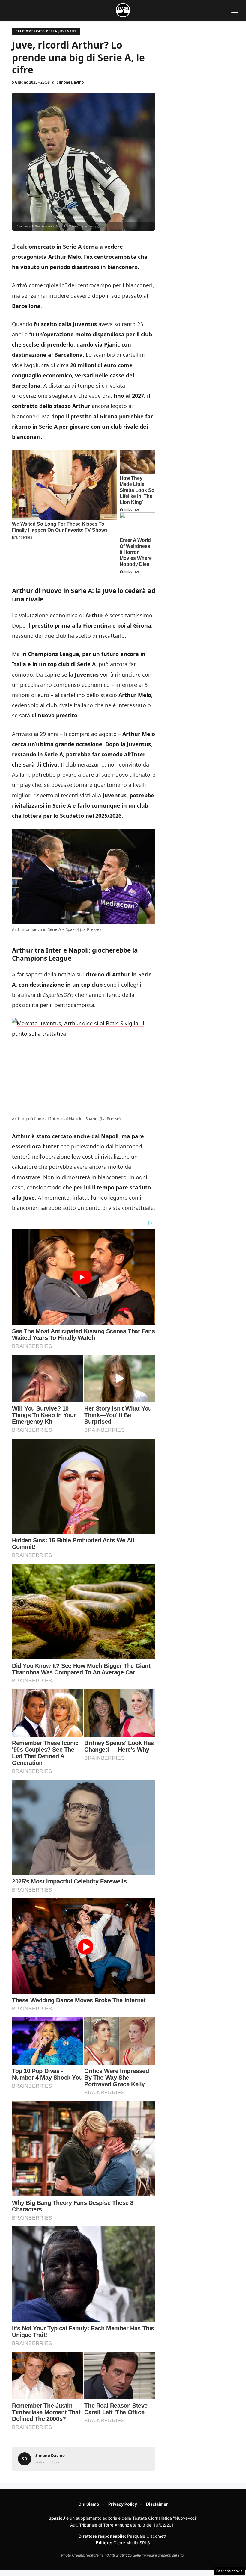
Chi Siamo (89, 2504)
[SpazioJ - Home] (123, 10)
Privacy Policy (123, 2504)
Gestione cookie (229, 2571)
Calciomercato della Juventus (46, 31)
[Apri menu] (235, 10)
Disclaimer (157, 2504)
